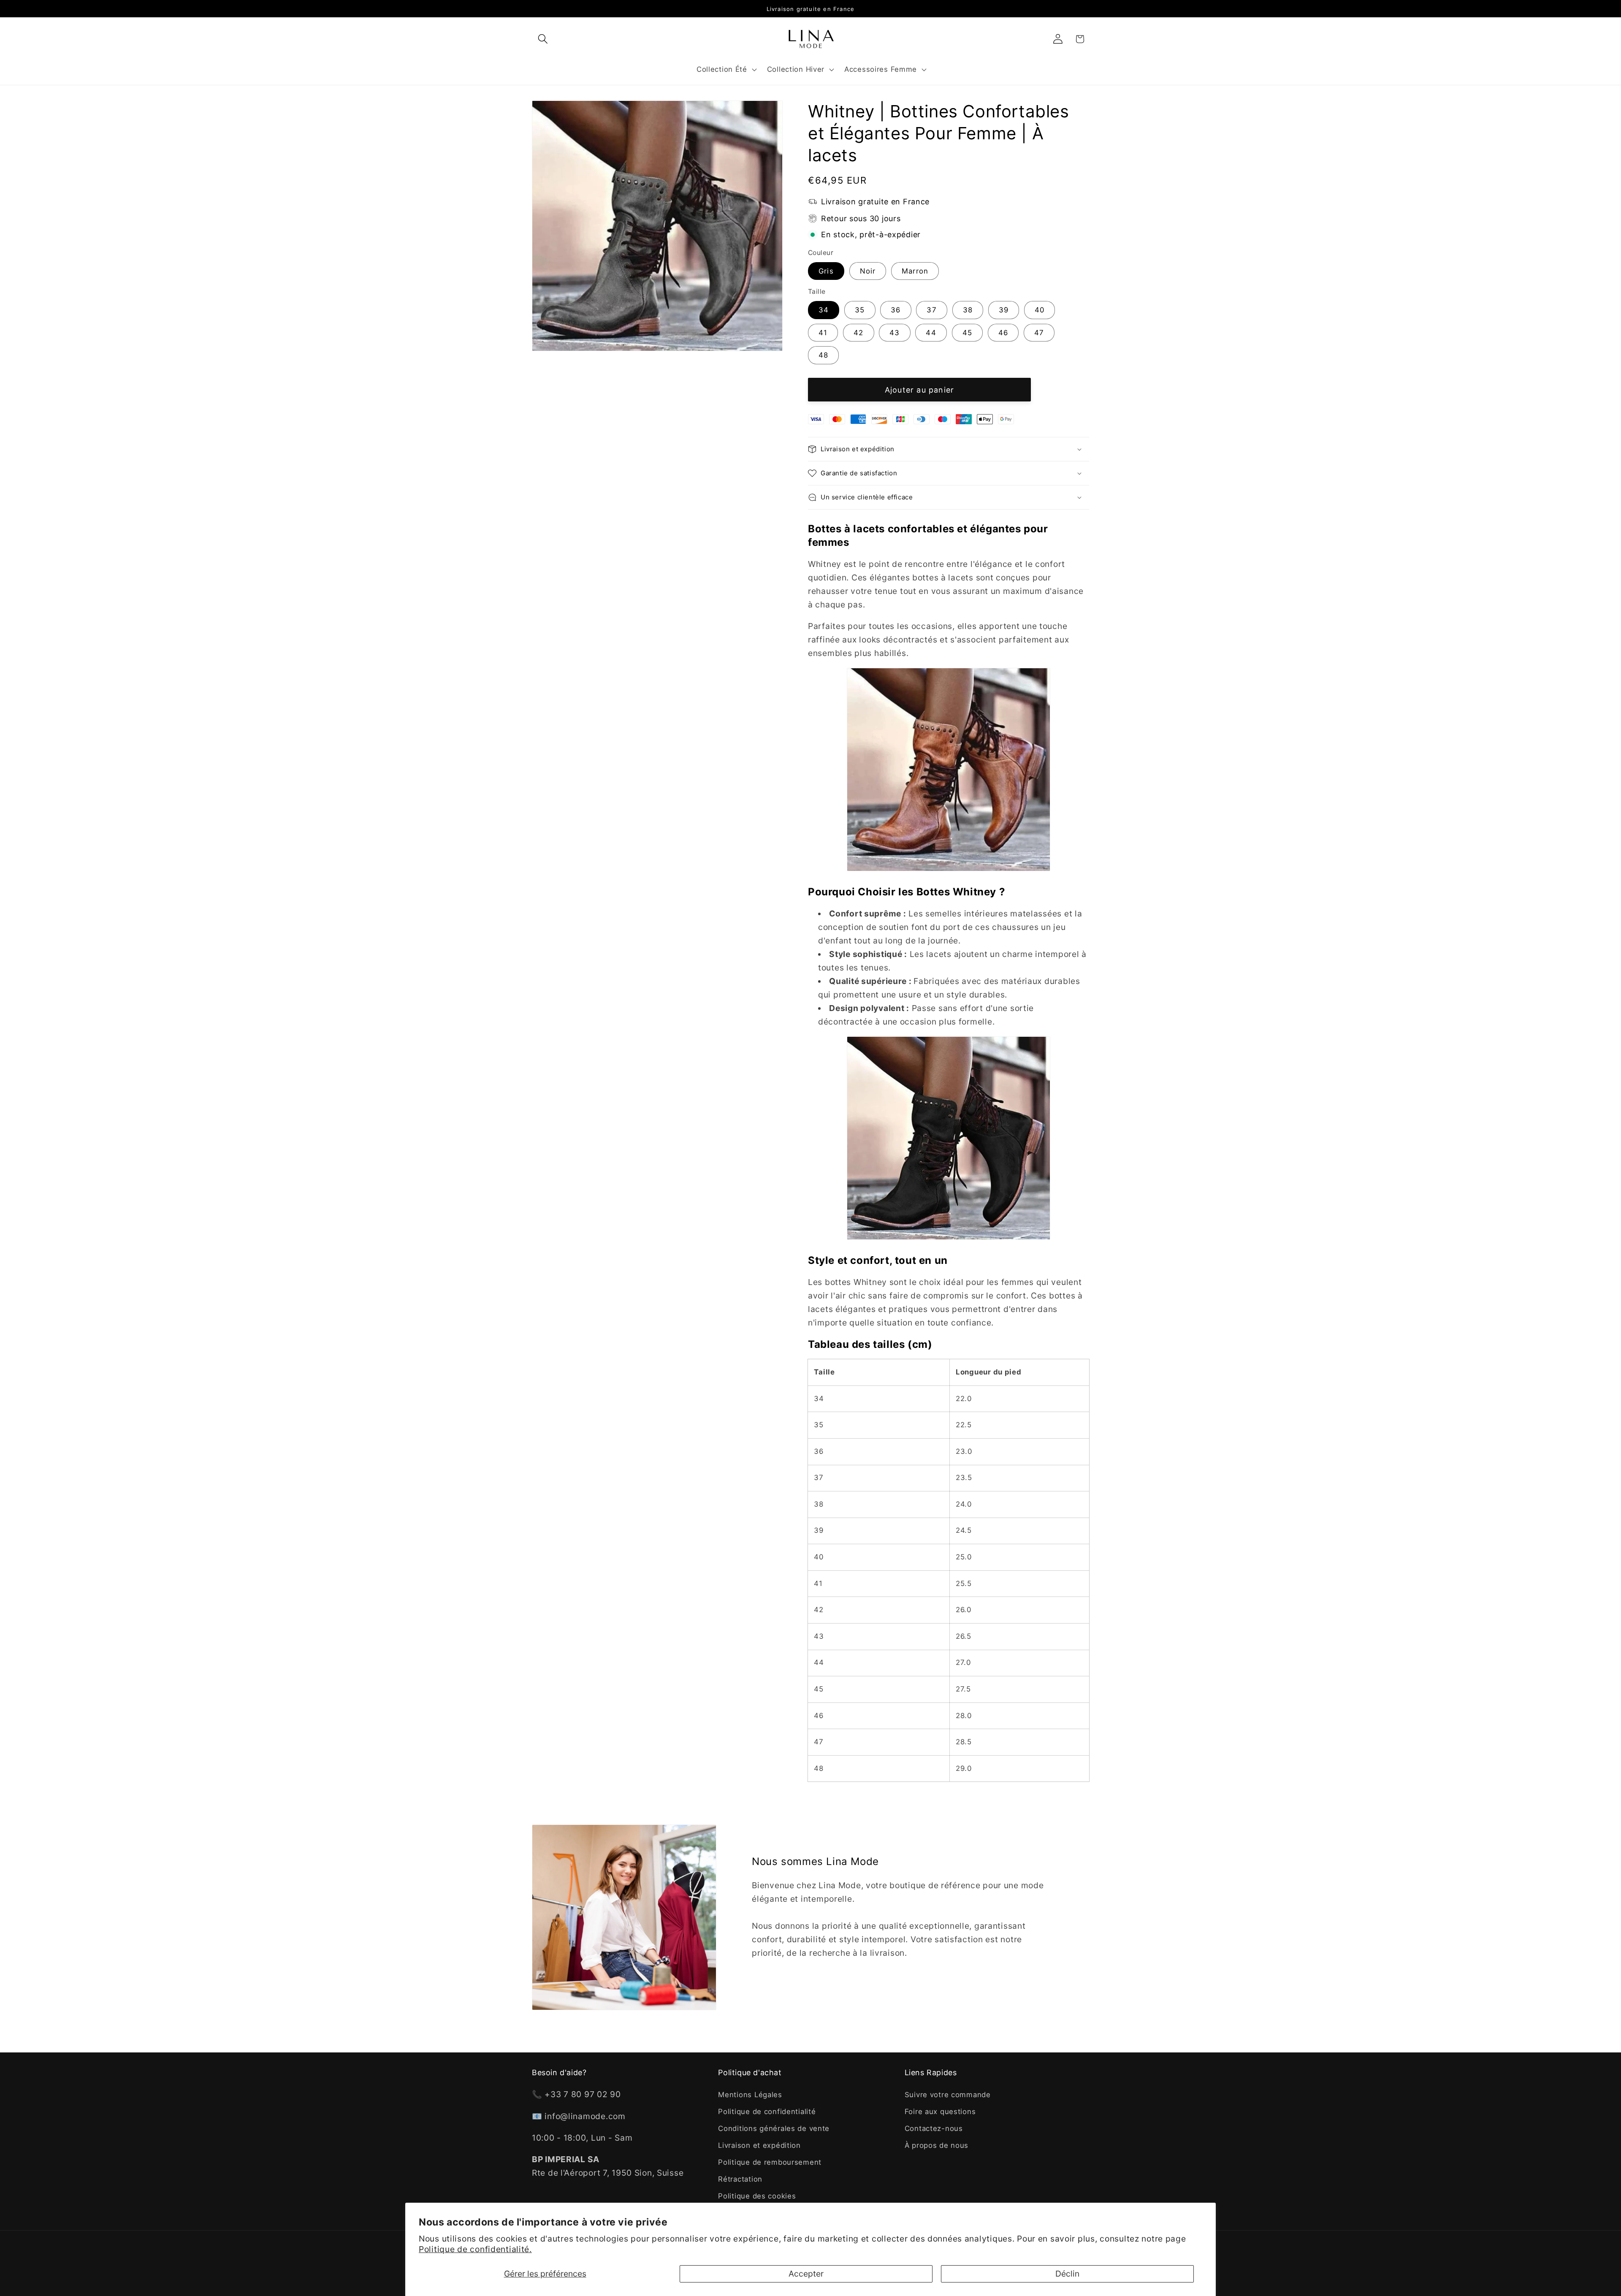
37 (931, 310)
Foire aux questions (940, 2112)
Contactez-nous (934, 2128)
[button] (543, 39)
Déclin (1067, 2274)
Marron (915, 271)
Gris (826, 271)
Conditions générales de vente (774, 2128)
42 (858, 333)
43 (895, 333)
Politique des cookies (757, 2196)
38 (968, 310)
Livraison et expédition (759, 2145)
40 (1040, 310)
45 (967, 333)
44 (931, 333)
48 (823, 355)
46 (1003, 333)
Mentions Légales (750, 2095)
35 (860, 310)
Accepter (806, 2274)
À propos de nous (937, 2145)
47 (1039, 333)
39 (1004, 310)
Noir (868, 271)
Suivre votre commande (948, 2095)
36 (896, 310)
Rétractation (740, 2179)
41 (823, 333)
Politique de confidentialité (767, 2112)
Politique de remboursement (770, 2162)
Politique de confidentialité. (475, 2249)
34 (824, 310)
